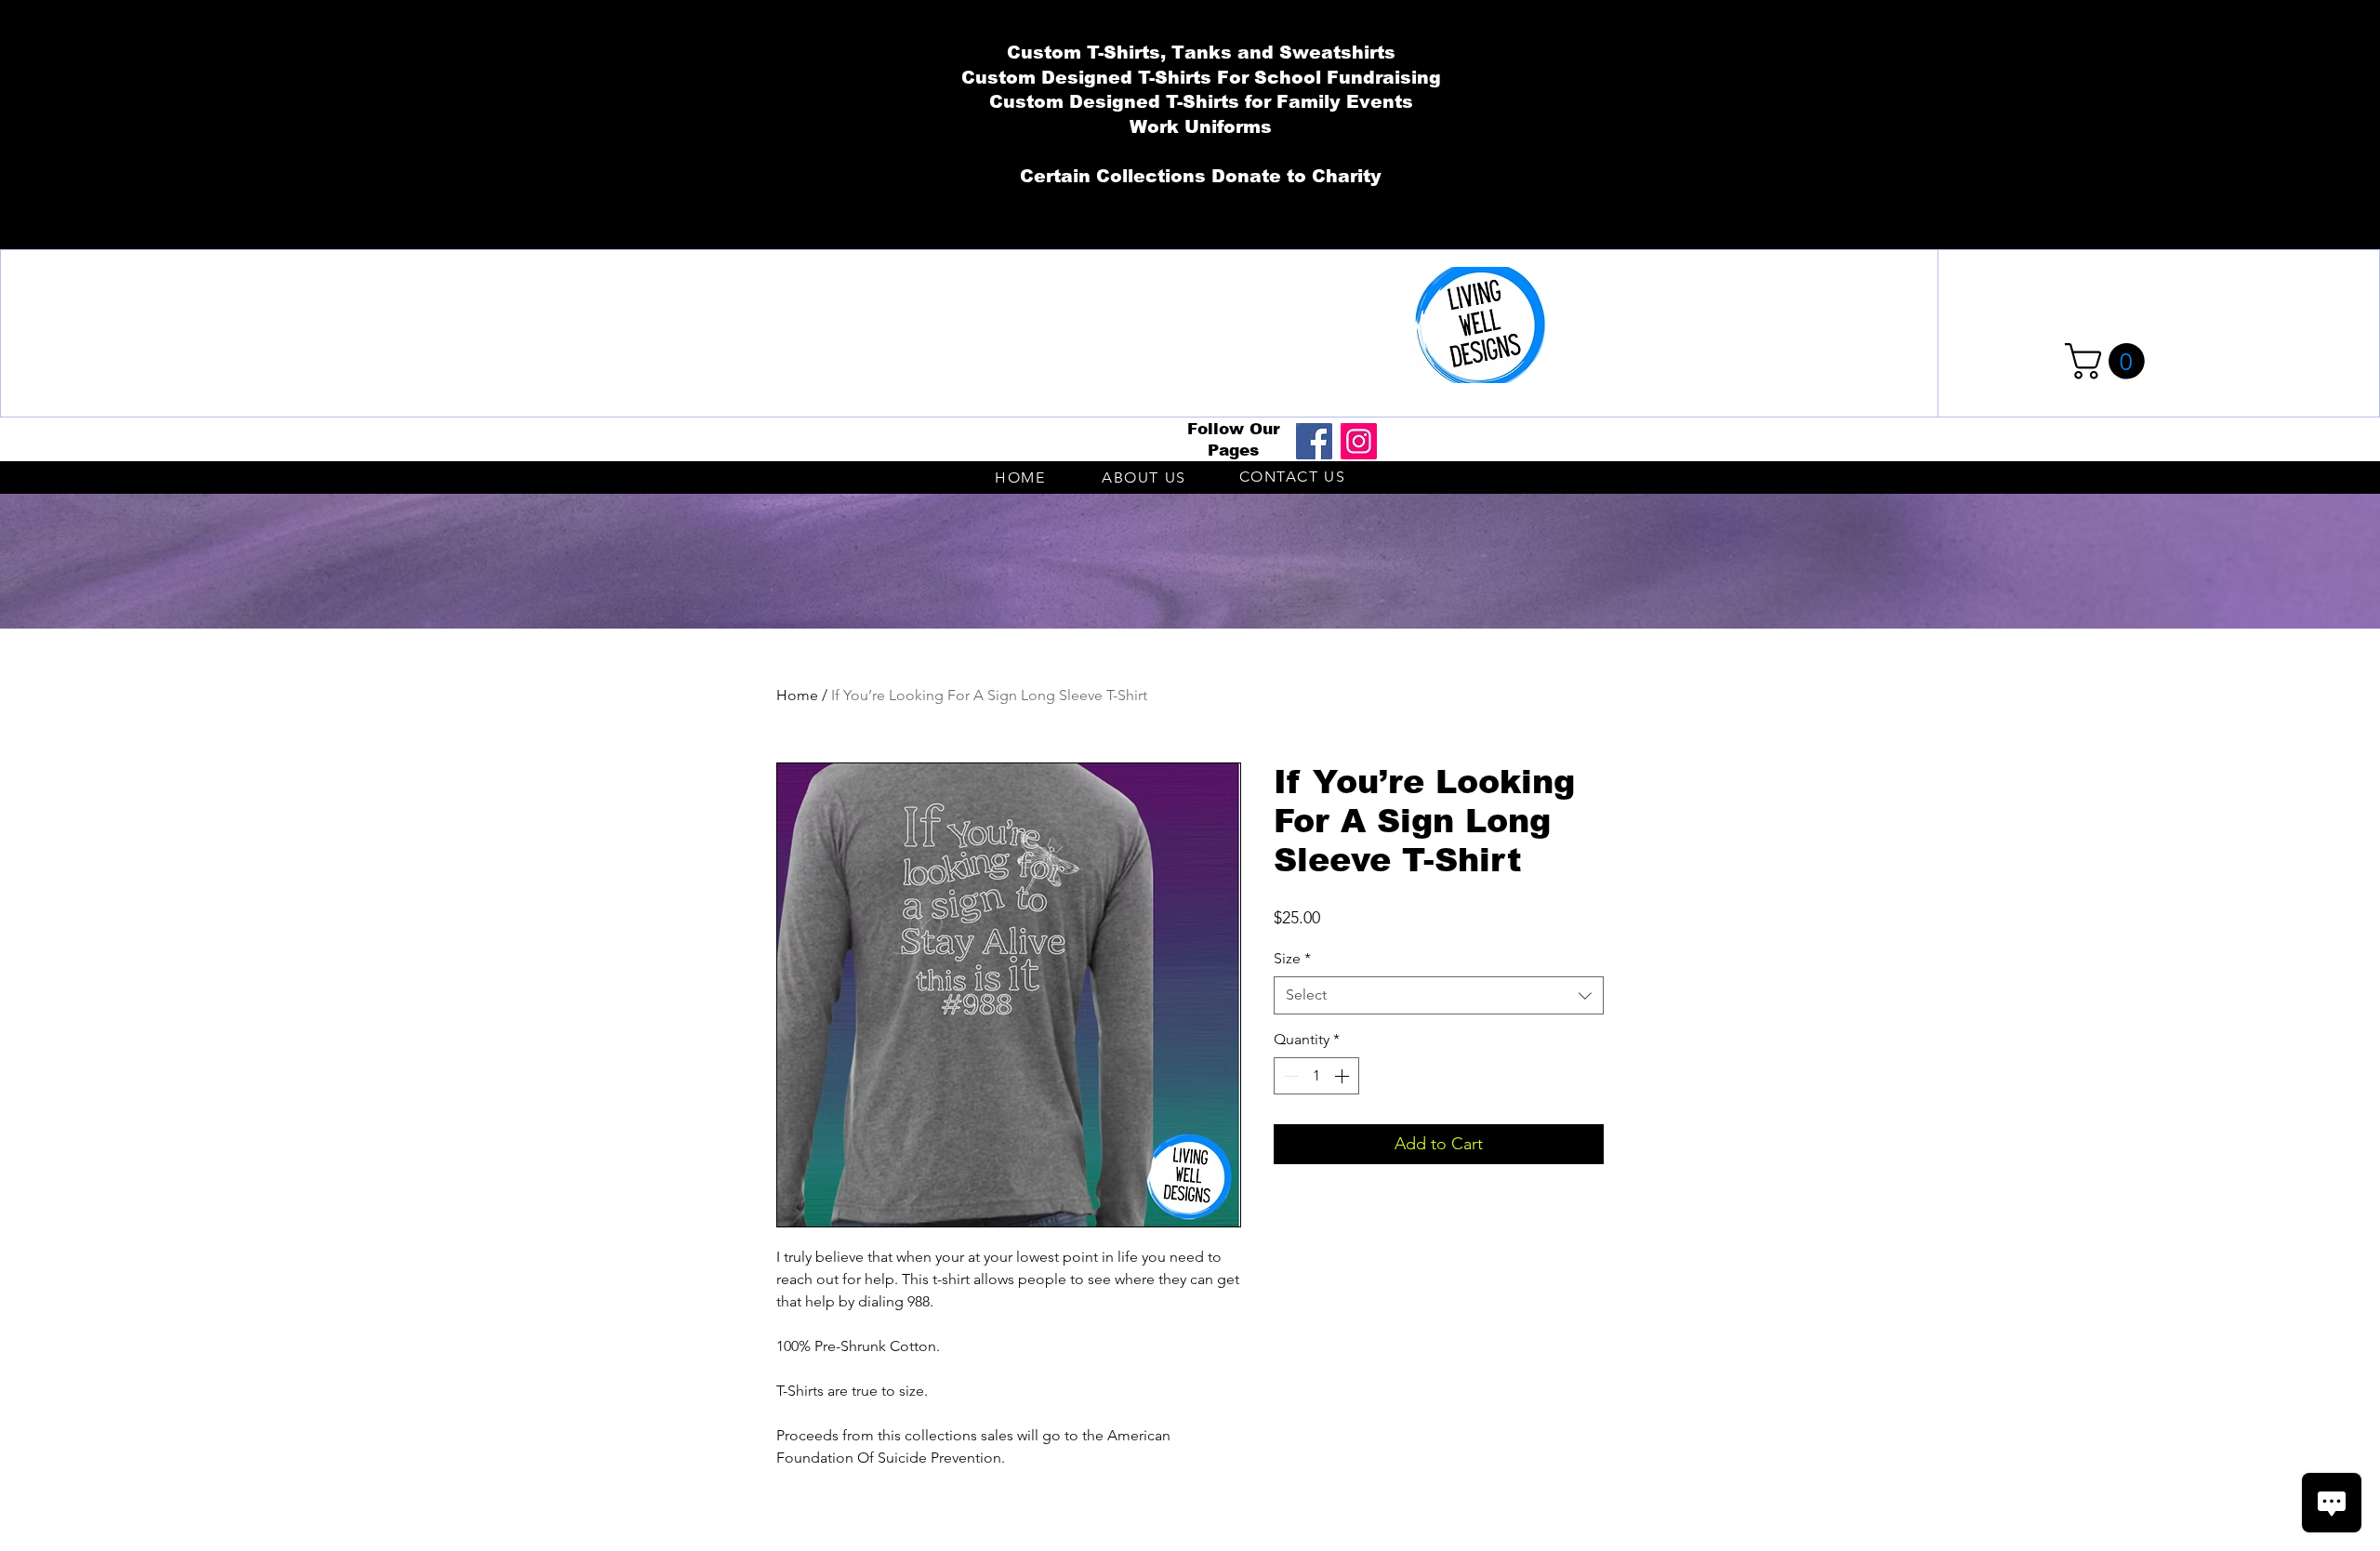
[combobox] (1439, 995)
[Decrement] (1289, 1076)
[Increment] (1343, 1076)
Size (1292, 958)
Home (797, 695)
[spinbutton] (1316, 1076)
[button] (2109, 361)
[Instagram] (1359, 441)
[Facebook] (1314, 441)
